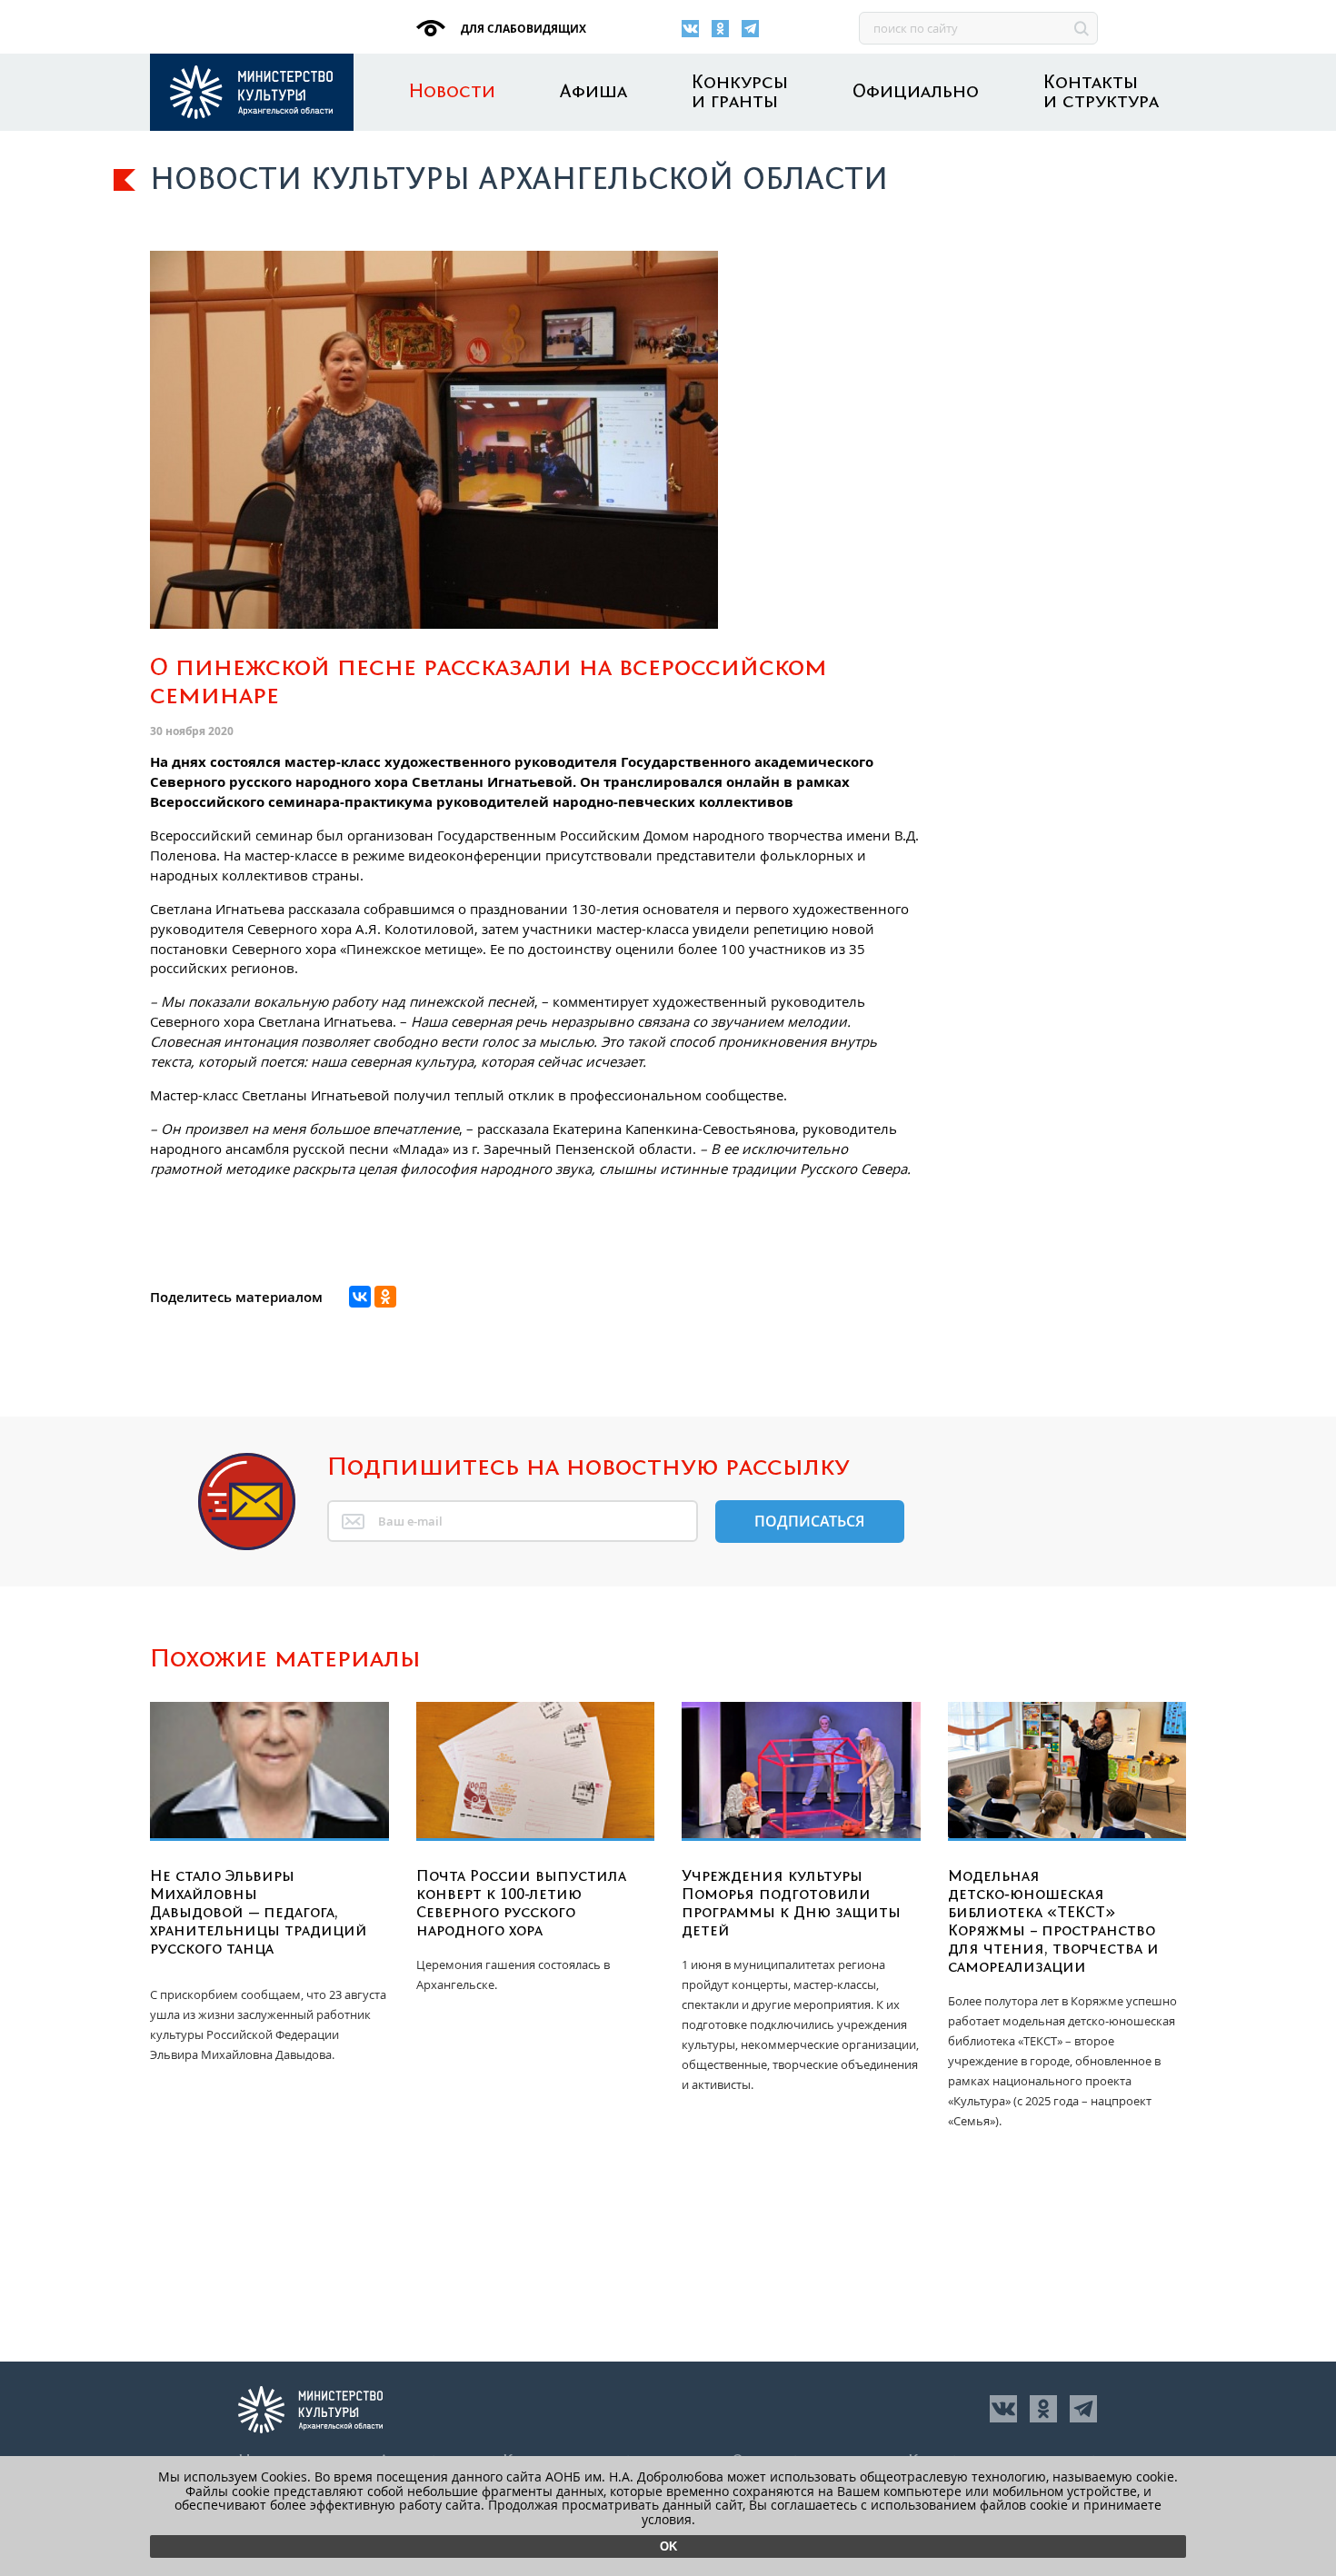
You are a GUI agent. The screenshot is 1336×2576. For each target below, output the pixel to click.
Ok (668, 2546)
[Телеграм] (750, 29)
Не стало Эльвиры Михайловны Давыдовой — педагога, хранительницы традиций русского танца (259, 1913)
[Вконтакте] (690, 29)
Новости (452, 92)
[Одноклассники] (720, 29)
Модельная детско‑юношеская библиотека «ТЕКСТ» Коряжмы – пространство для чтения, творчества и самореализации (1053, 1922)
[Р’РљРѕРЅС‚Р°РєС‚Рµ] (360, 1297)
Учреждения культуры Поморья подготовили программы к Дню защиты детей (791, 1904)
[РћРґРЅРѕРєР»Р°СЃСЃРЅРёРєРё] (385, 1297)
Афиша (593, 92)
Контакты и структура (1101, 93)
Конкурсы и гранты (740, 93)
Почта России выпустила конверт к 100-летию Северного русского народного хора (521, 1904)
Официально (916, 92)
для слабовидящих (522, 29)
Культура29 (252, 92)
